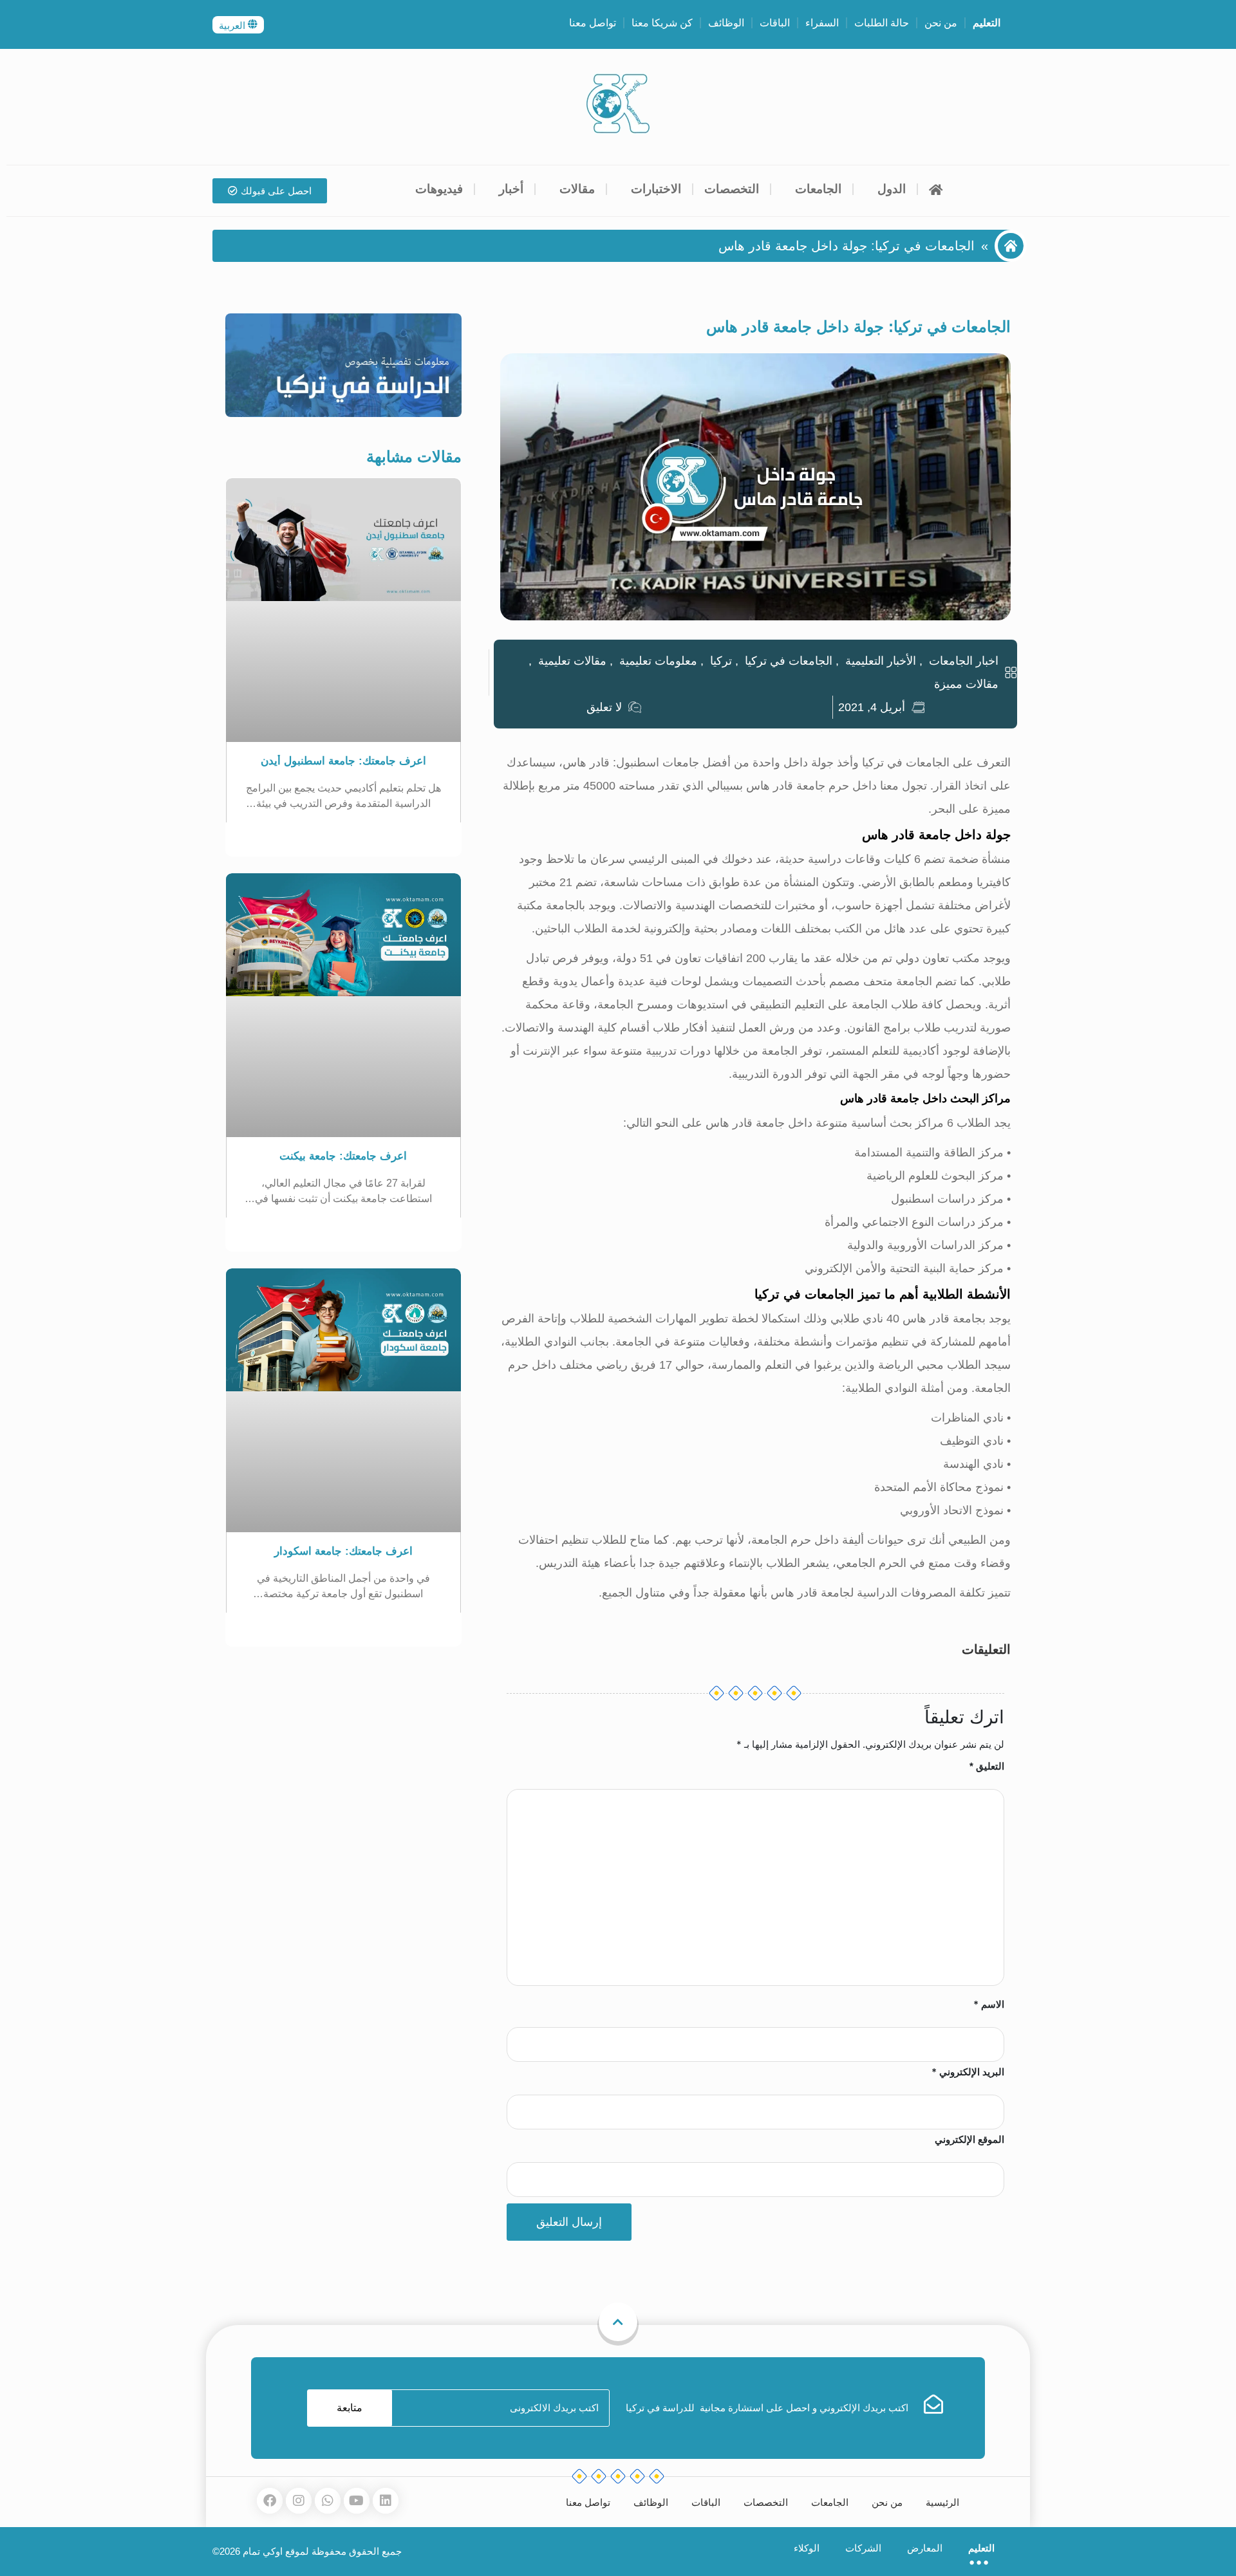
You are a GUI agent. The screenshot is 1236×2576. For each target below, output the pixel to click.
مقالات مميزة (966, 684)
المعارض (925, 2548)
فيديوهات (439, 189)
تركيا (721, 661)
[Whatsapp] (328, 2501)
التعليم (987, 23)
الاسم (989, 2004)
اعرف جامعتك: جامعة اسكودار (343, 1551)
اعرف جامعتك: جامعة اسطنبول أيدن (343, 761)
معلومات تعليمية (658, 661)
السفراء (822, 23)
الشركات (863, 2548)
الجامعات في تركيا (789, 661)
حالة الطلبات (882, 23)
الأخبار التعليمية (881, 661)
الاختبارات (656, 189)
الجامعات (818, 189)
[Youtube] (357, 2501)
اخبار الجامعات (964, 661)
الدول (892, 189)
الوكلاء (807, 2548)
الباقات (775, 23)
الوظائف (726, 23)
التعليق (987, 1766)
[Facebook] (270, 2501)
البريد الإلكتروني (968, 2072)
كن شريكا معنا (662, 23)
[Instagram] (299, 2501)
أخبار (511, 189)
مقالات (577, 189)
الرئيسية (942, 2502)
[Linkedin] (386, 2501)
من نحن (941, 23)
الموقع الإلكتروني (969, 2139)
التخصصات (732, 189)
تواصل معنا (593, 23)
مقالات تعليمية (572, 661)
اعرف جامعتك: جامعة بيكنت (343, 1156)
